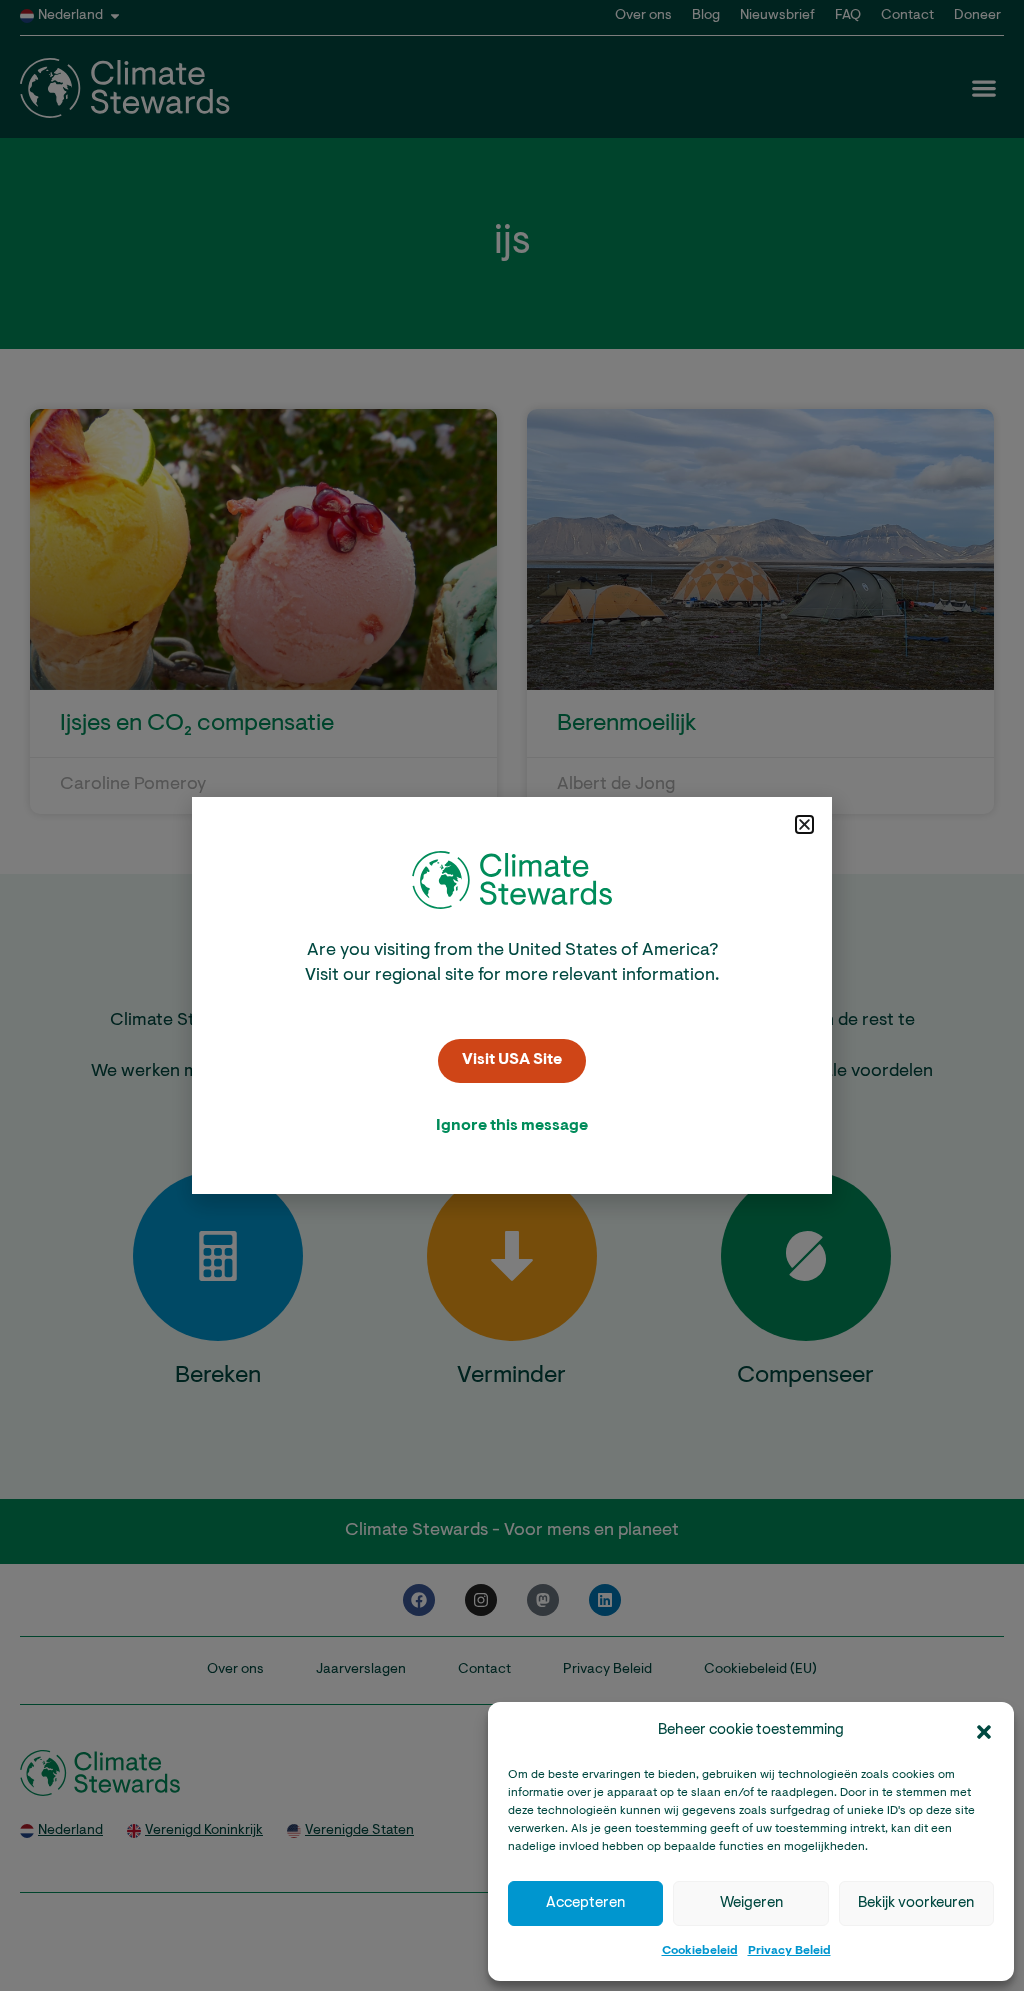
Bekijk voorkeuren (916, 1903)
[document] (512, 995)
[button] (984, 1732)
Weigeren (751, 1903)
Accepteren (585, 1903)
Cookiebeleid (700, 1951)
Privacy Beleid (789, 1951)
